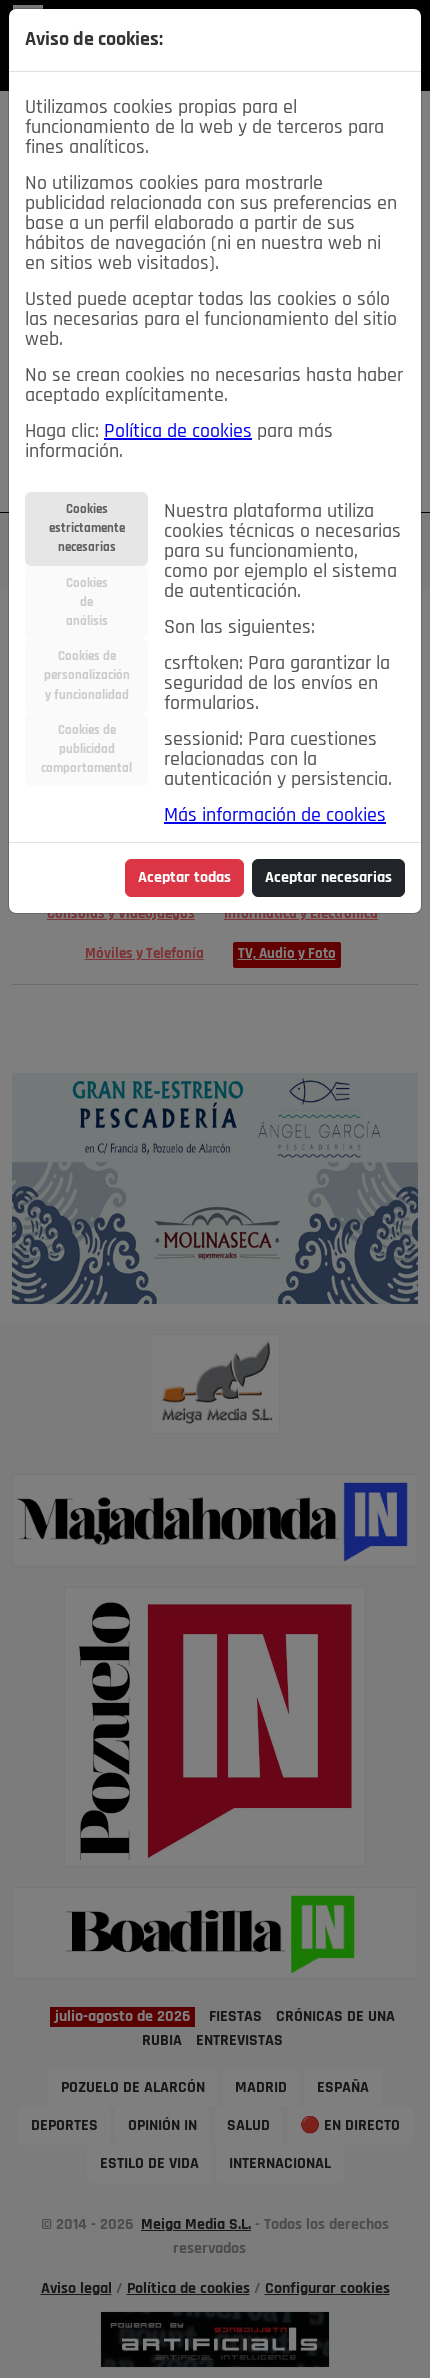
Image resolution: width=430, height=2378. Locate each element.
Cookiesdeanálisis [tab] (87, 602)
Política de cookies (178, 432)
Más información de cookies (275, 816)
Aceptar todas (184, 878)
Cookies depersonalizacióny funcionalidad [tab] (87, 675)
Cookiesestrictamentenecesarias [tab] (87, 528)
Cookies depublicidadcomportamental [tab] (86, 749)
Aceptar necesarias (328, 878)
